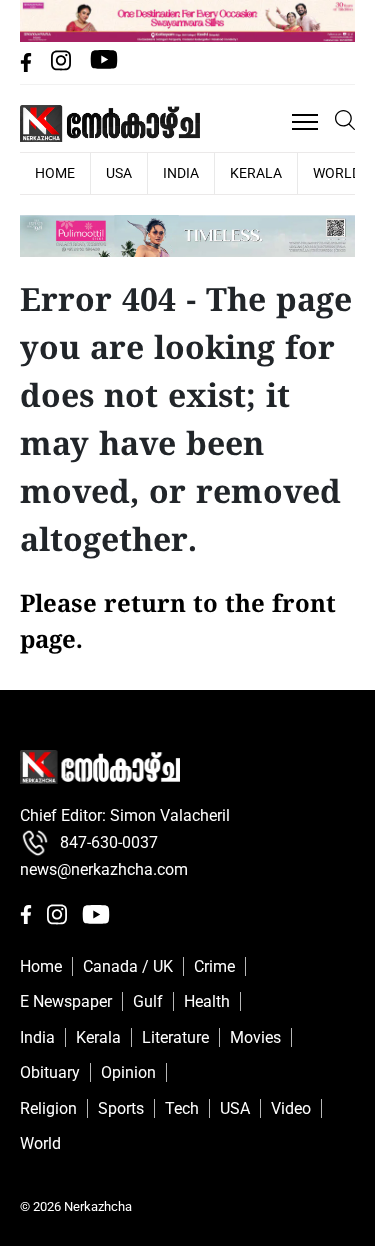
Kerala (256, 173)
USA (119, 173)
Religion (48, 1108)
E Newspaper (66, 1001)
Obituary (50, 1072)
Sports (121, 1108)
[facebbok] (28, 66)
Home (41, 966)
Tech (182, 1108)
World (40, 1143)
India (181, 173)
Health (207, 1001)
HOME (55, 173)
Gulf (148, 1001)
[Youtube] (104, 66)
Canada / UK (128, 966)
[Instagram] (63, 66)
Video (291, 1108)
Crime (214, 966)
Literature (175, 1037)
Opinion (128, 1072)
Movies (255, 1037)
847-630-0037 (109, 842)
